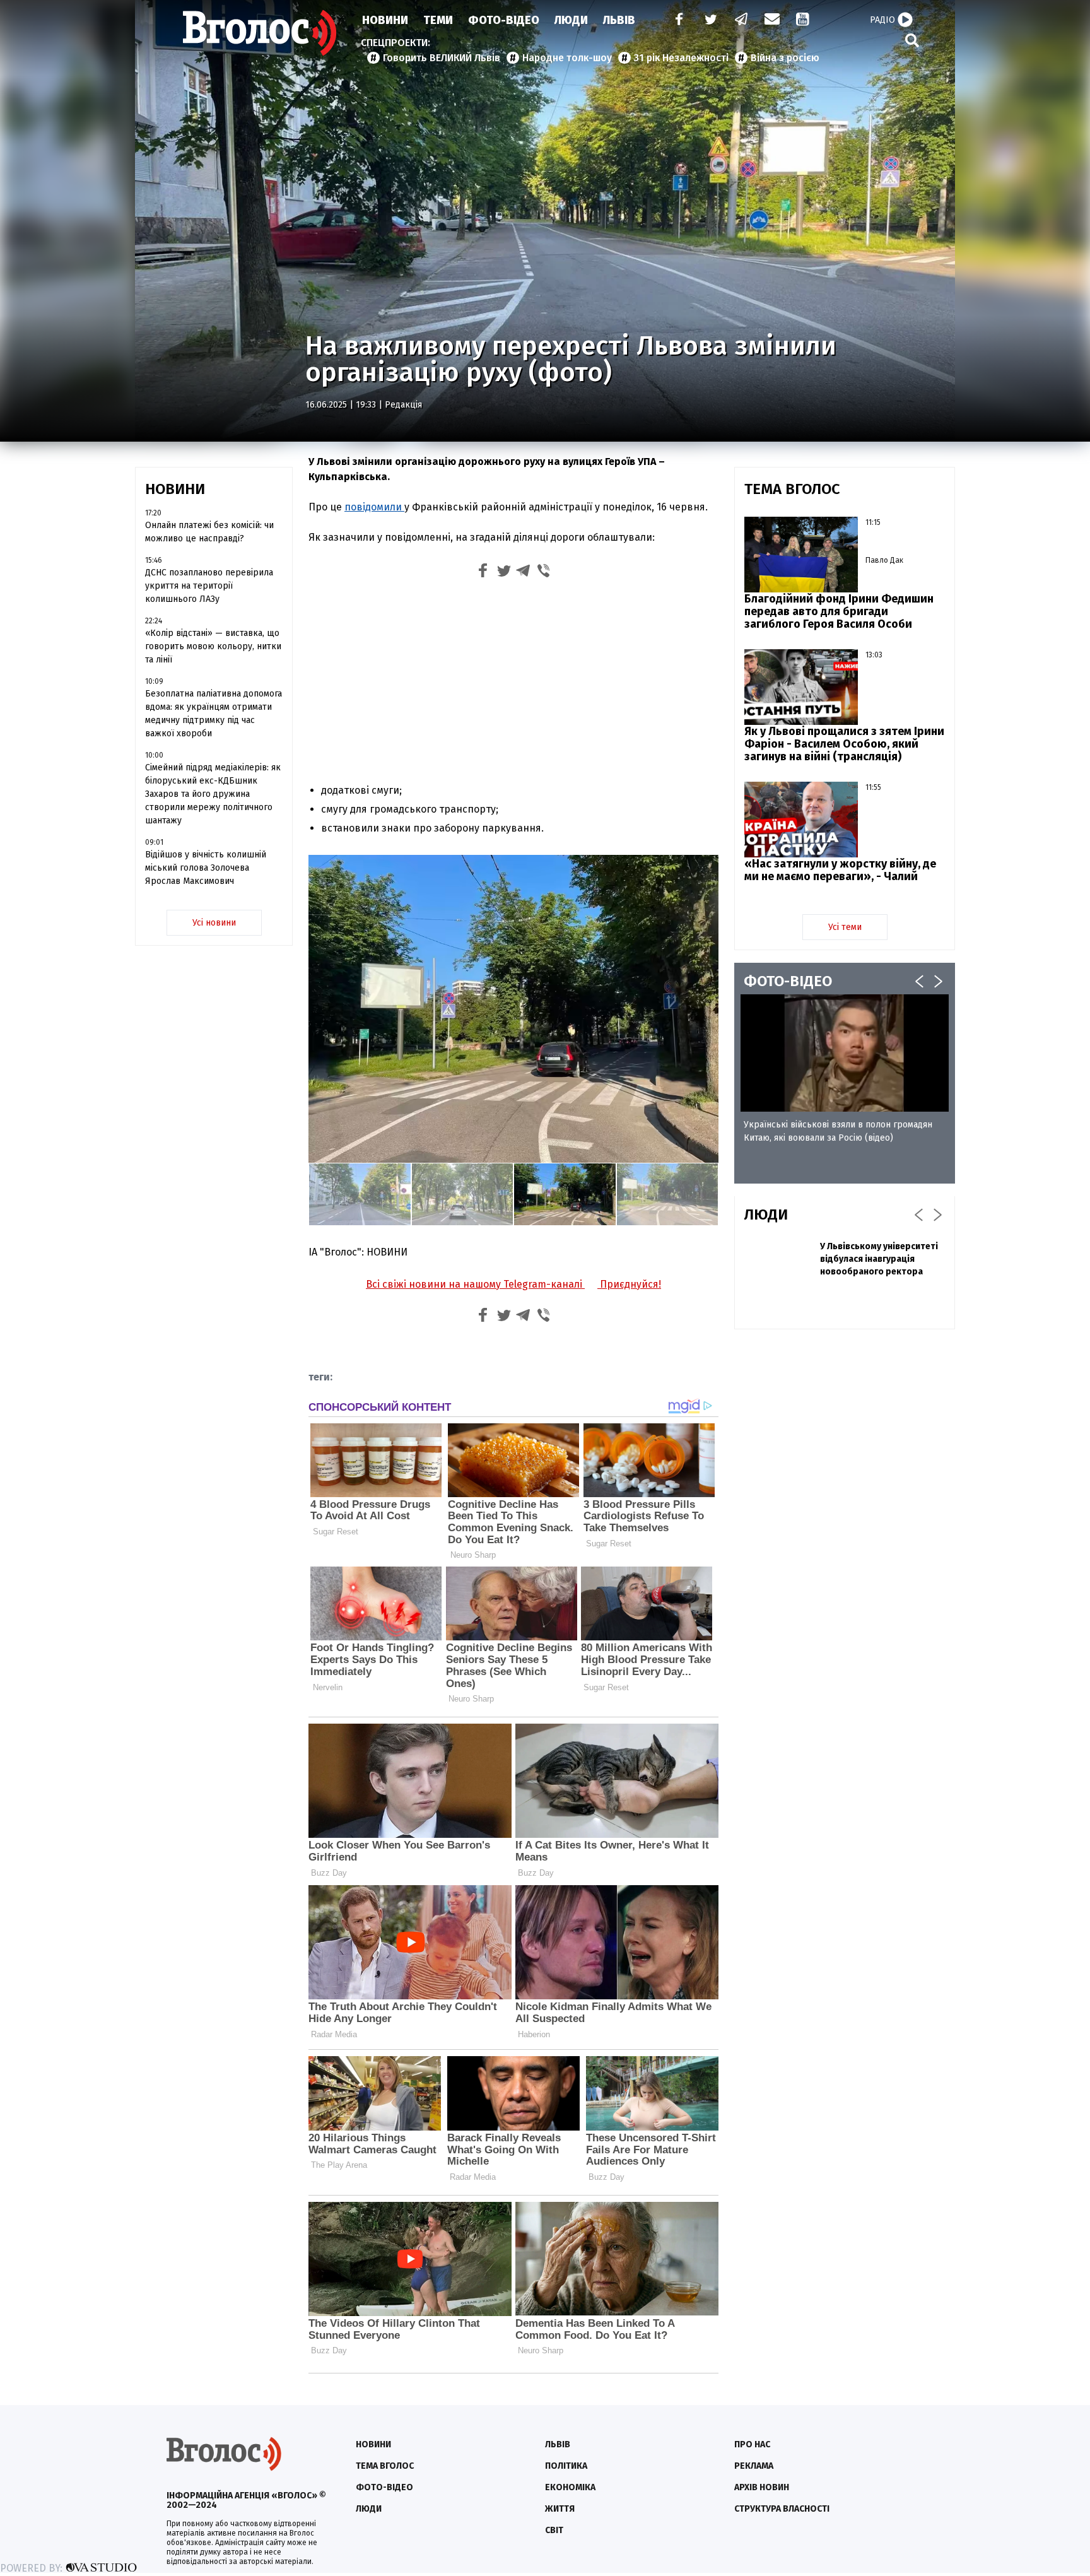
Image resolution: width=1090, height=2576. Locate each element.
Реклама (754, 2466)
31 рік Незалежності (681, 58)
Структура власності (782, 2509)
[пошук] (912, 40)
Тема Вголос (385, 2466)
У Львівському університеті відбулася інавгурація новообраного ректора (879, 1259)
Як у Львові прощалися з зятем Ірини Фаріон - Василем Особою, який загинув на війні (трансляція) (844, 744)
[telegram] (742, 21)
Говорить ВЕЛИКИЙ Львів (442, 58)
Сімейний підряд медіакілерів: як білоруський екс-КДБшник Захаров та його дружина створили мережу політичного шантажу (213, 794)
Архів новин (762, 2487)
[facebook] (676, 21)
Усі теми (845, 927)
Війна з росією (785, 58)
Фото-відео (384, 2487)
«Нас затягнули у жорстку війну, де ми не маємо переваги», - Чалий (840, 870)
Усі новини (214, 923)
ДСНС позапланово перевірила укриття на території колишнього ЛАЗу (209, 586)
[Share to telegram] (524, 573)
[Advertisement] (513, 679)
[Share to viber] (544, 573)
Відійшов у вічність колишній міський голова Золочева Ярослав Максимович (206, 868)
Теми (438, 20)
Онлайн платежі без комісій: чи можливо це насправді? (209, 532)
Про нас (752, 2444)
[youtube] (804, 21)
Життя (560, 2509)
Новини (385, 20)
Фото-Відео (504, 20)
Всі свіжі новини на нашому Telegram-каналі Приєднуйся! (513, 1284)
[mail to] (772, 21)
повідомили (374, 507)
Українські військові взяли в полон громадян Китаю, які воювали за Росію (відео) (838, 1131)
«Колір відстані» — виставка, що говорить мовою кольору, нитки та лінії (213, 646)
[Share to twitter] (503, 573)
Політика (566, 2466)
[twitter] (710, 21)
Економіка (570, 2487)
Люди (571, 20)
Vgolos (260, 33)
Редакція (403, 405)
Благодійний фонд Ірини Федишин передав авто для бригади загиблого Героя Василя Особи (839, 611)
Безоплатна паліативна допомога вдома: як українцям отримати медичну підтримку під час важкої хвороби (214, 714)
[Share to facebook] (483, 573)
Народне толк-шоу (567, 58)
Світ (554, 2530)
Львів (619, 20)
